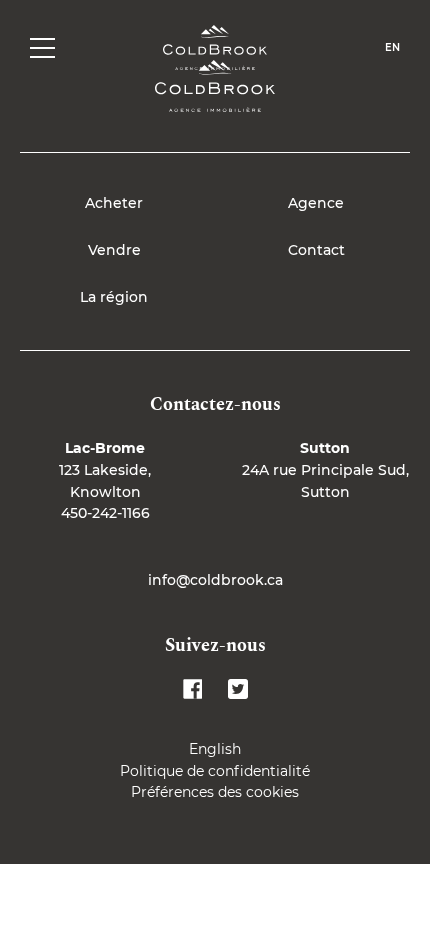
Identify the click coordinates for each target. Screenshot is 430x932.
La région (114, 297)
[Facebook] (193, 689)
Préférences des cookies (215, 792)
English (215, 749)
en (392, 47)
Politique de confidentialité (215, 771)
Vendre (114, 250)
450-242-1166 (105, 513)
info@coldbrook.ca (215, 580)
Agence (316, 203)
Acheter (114, 203)
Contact (316, 250)
